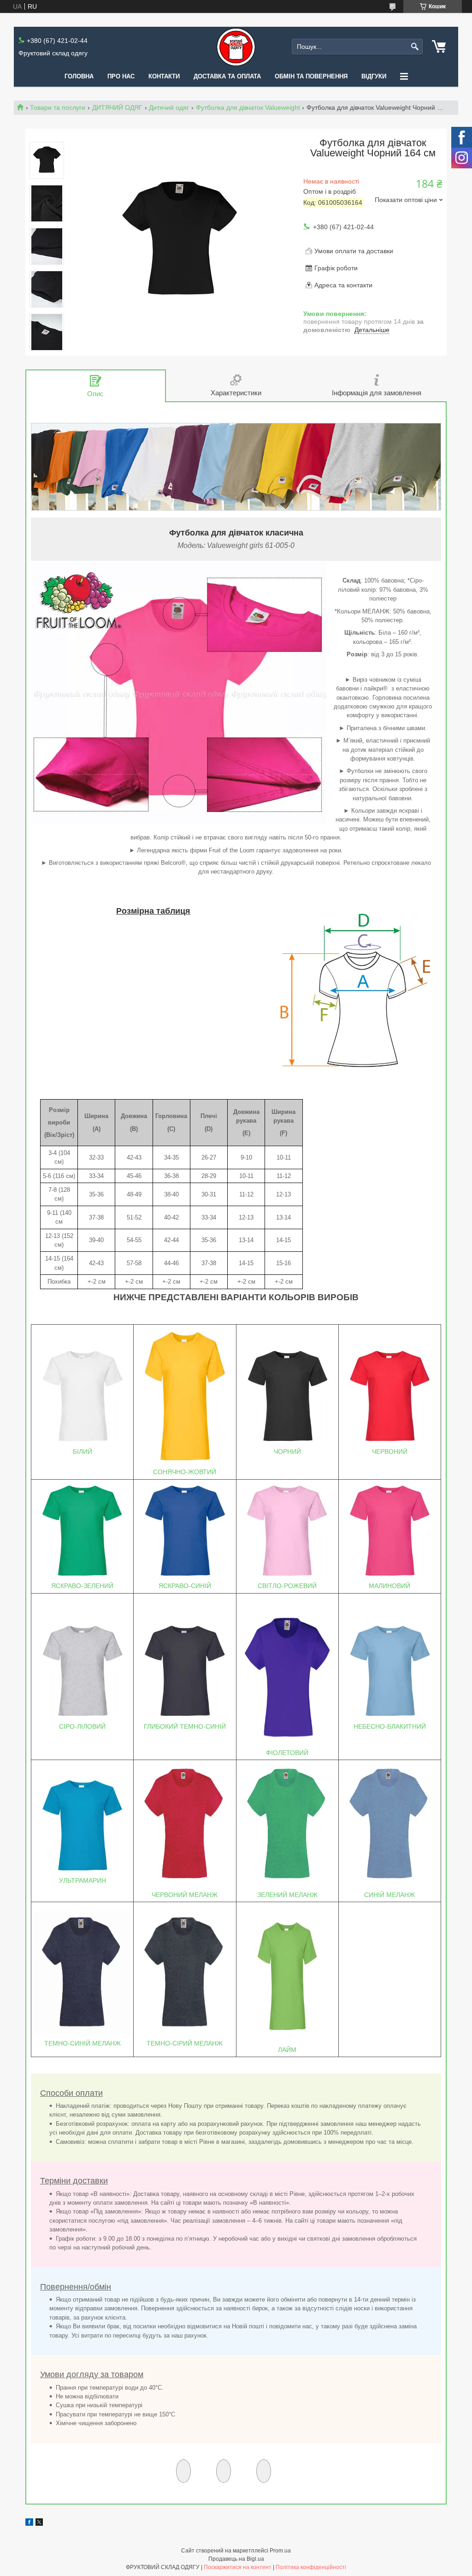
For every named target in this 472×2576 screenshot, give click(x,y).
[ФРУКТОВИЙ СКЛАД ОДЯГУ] (236, 47)
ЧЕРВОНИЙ (390, 1452)
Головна (79, 76)
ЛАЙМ (287, 2050)
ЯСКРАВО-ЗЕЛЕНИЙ (82, 1586)
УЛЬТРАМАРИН (83, 1880)
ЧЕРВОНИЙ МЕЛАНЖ (185, 1895)
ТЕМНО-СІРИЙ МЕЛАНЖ (185, 2043)
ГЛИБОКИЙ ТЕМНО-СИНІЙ (185, 1726)
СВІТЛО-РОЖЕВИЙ (287, 1586)
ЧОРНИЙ (287, 1452)
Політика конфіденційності (311, 2567)
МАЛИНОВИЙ (389, 1586)
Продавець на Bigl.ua (236, 2559)
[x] (39, 2523)
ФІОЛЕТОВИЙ (287, 1753)
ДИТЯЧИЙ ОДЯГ (117, 107)
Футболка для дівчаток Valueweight (248, 107)
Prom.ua (280, 2551)
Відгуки (374, 76)
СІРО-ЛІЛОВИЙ (82, 1726)
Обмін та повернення (311, 76)
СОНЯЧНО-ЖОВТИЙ (185, 1472)
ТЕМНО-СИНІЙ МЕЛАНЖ (83, 2043)
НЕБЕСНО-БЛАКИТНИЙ (390, 1726)
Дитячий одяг (169, 107)
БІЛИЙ (83, 1452)
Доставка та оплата (227, 76)
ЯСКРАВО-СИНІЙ (185, 1586)
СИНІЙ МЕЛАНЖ (389, 1895)
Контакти (164, 76)
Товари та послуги (58, 107)
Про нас (121, 76)
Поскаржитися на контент (238, 2567)
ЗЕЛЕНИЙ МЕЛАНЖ (287, 1895)
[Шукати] (415, 47)
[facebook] (29, 2523)
